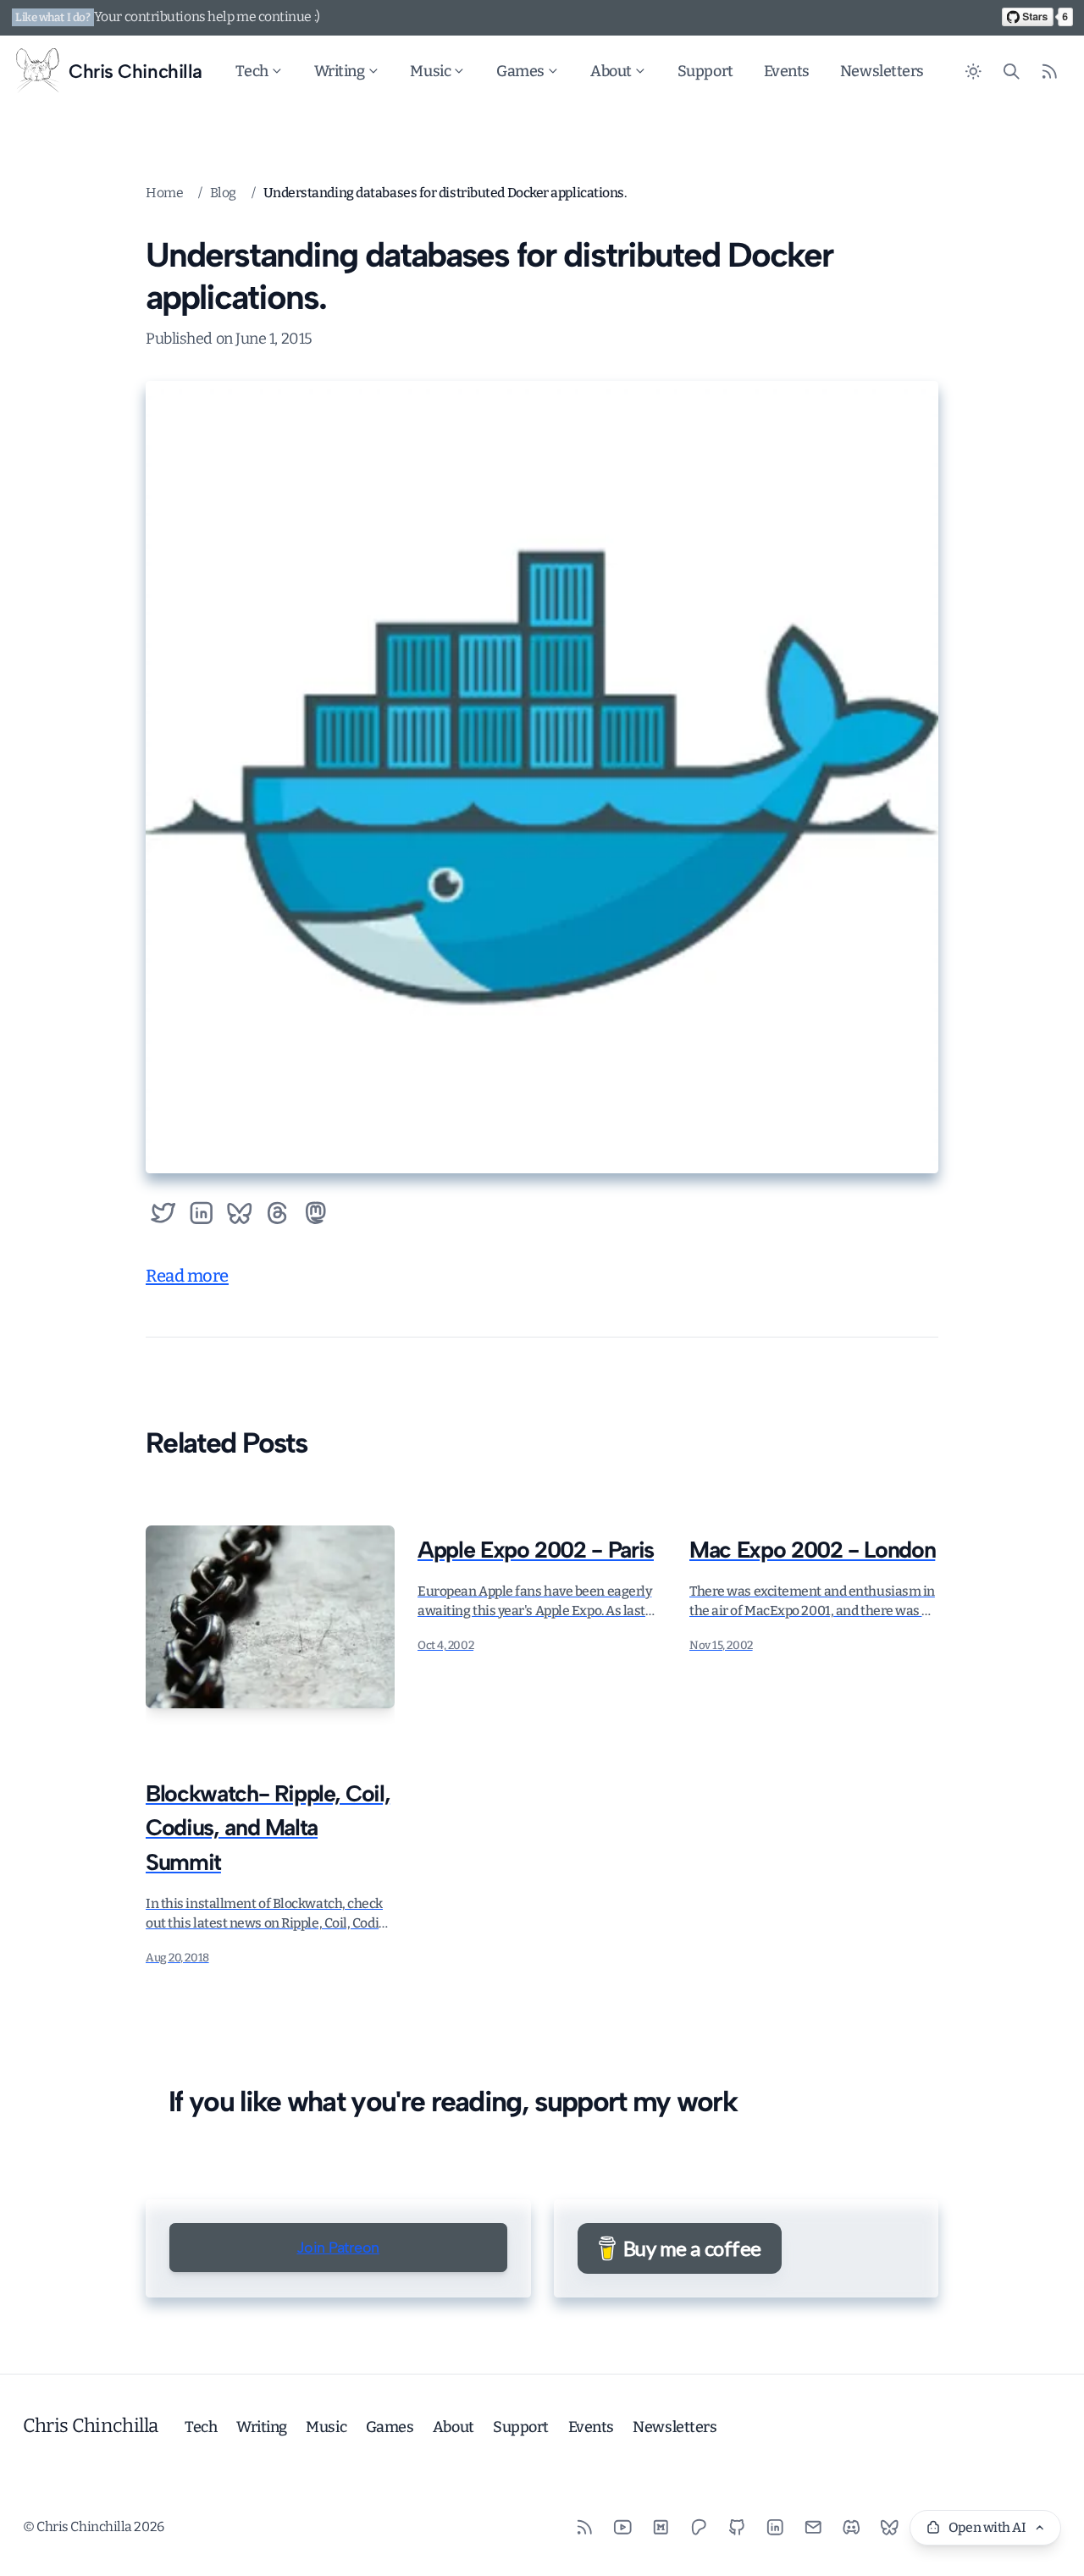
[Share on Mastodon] (315, 1214)
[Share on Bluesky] (239, 1214)
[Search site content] (1012, 72)
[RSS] (585, 2526)
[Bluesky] (890, 2526)
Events (787, 71)
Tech (252, 71)
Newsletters (882, 71)
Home (164, 193)
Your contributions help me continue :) (207, 17)
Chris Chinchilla (91, 2426)
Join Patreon (338, 2248)
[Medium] (661, 2526)
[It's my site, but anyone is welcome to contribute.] (1037, 17)
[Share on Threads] (277, 1214)
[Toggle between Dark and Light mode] (973, 72)
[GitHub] (737, 2526)
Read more (187, 1276)
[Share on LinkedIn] (201, 1214)
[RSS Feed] (1050, 72)
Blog (223, 193)
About (611, 71)
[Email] (813, 2526)
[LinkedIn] (775, 2526)
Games (520, 71)
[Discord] (852, 2526)
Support (705, 71)
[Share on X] (163, 1214)
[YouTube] (623, 2526)
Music (430, 71)
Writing (340, 71)
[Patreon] (699, 2526)
